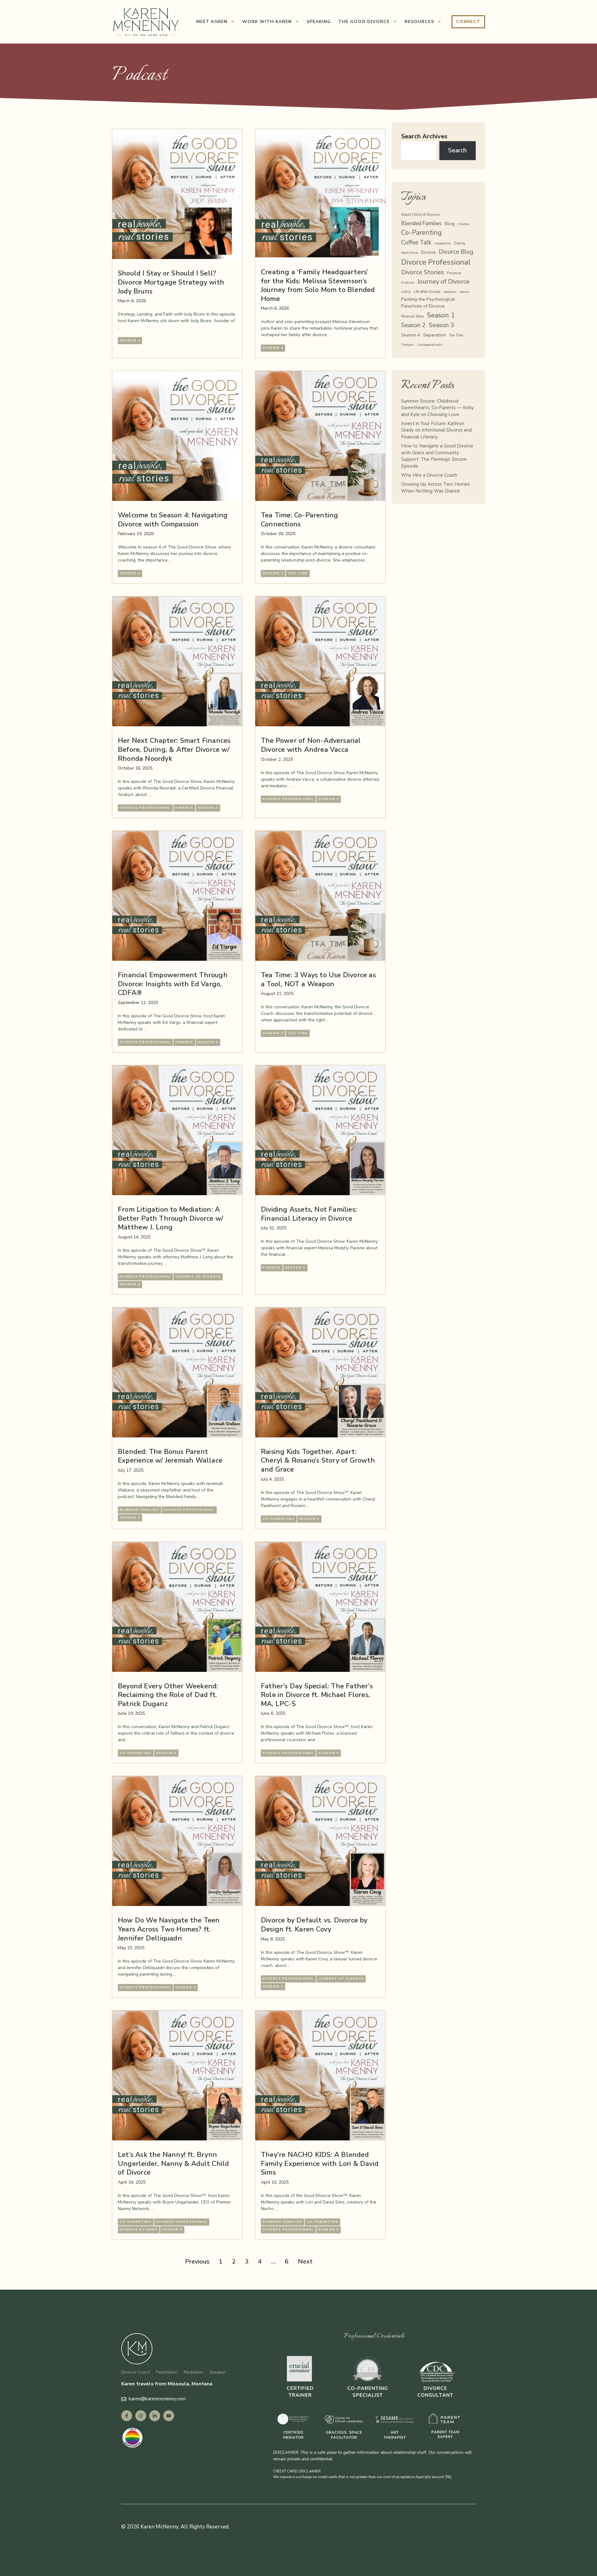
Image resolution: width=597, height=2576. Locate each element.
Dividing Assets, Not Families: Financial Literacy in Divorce (309, 1214)
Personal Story (412, 316)
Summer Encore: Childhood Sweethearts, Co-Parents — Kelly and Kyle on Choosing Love (437, 408)
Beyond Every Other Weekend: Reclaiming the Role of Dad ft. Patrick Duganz (168, 1695)
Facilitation (167, 2372)
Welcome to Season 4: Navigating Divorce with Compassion (173, 520)
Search (457, 150)
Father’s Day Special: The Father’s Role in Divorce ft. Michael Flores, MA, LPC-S (317, 1695)
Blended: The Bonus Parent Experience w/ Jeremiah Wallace (170, 1456)
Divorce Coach (136, 2372)
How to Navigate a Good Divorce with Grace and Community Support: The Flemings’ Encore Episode (437, 456)
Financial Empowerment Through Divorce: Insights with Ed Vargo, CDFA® (173, 984)
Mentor (465, 292)
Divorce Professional (145, 808)
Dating (460, 243)
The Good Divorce (364, 22)
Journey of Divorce (198, 1277)
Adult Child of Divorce (420, 214)
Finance (184, 808)
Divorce (428, 252)
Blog (450, 224)
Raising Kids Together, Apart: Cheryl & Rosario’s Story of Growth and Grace (318, 1461)
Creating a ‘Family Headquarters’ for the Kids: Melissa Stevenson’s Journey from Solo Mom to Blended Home (318, 285)
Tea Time (298, 573)
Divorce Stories (139, 2230)
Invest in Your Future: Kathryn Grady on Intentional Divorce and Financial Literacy (436, 430)
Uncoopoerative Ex (430, 345)
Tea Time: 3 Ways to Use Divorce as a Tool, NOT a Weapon (318, 980)
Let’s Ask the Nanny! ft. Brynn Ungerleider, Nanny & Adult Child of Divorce (173, 2164)
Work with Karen (267, 22)
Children (464, 224)
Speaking (319, 22)
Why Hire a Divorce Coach (429, 475)
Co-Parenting (279, 1519)
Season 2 (413, 325)
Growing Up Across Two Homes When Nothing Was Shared (435, 488)
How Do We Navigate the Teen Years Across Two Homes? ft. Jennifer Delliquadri (169, 1929)
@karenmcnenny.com (163, 2399)
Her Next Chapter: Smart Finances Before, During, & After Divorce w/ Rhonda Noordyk (174, 749)
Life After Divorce (427, 292)
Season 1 (441, 315)
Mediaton (450, 292)
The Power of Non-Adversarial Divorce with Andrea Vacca (311, 745)
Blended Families (139, 1510)
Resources (419, 22)
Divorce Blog (456, 252)
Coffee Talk (416, 243)
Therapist (407, 345)
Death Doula (410, 253)
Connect (468, 22)
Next (305, 2262)
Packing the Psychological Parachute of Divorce (428, 303)
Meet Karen (212, 22)
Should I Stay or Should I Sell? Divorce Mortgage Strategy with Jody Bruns (171, 282)
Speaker (218, 2372)
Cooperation (443, 243)
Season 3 (273, 573)
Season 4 (130, 340)
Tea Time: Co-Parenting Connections (299, 520)
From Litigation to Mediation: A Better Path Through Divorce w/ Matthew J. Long (171, 1218)
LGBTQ (406, 292)
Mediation (193, 2372)
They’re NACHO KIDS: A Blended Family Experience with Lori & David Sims (320, 2164)
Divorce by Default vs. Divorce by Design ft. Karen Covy (314, 1925)
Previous (197, 2262)
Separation (435, 335)
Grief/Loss (408, 282)
